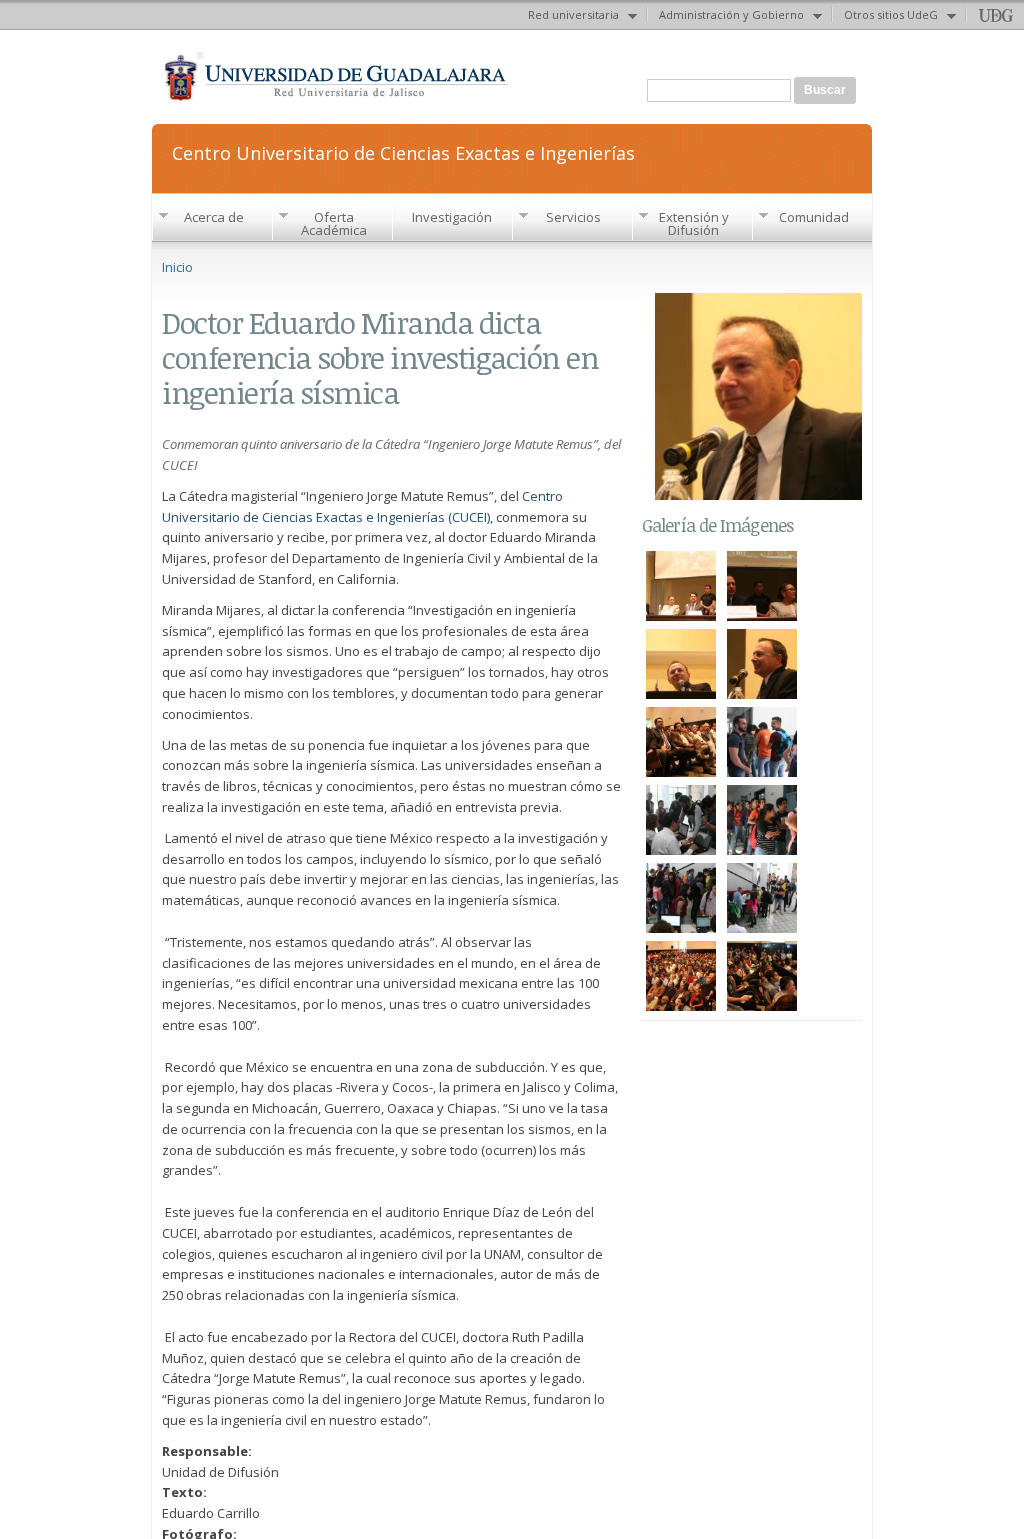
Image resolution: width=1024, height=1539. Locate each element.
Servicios (573, 217)
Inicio (177, 267)
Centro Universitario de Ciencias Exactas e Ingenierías (403, 151)
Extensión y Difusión (694, 223)
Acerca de (214, 217)
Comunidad (814, 217)
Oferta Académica (334, 223)
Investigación (452, 217)
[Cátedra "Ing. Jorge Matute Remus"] (681, 614)
